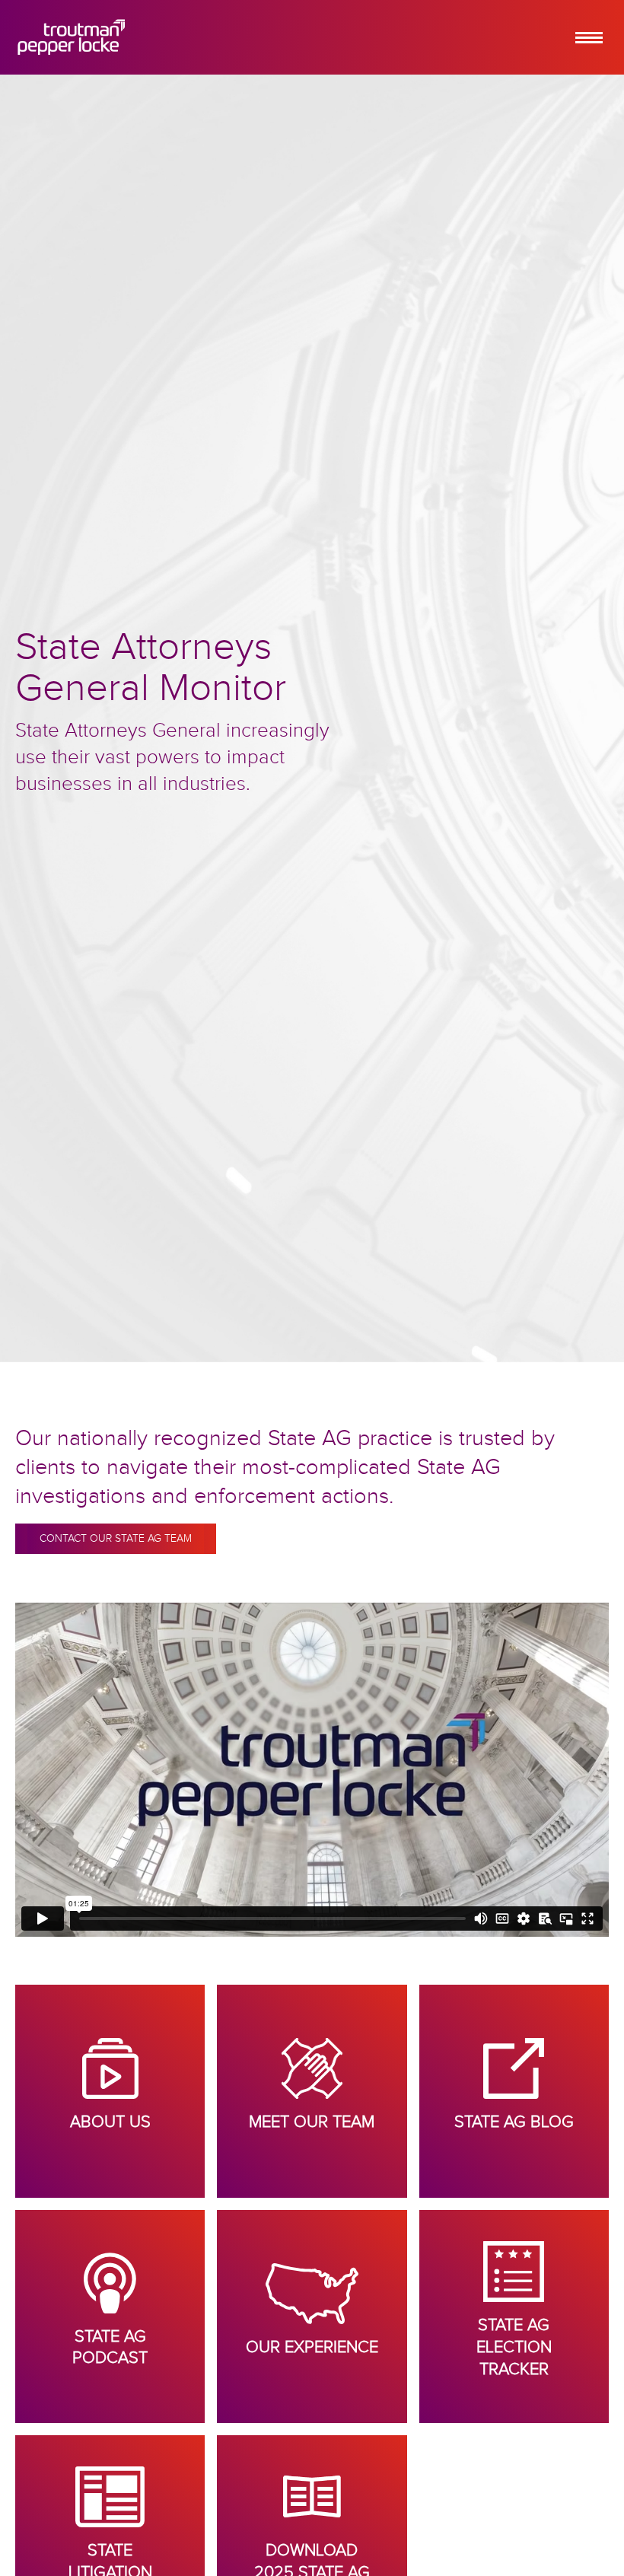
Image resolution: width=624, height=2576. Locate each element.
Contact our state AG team (116, 1539)
